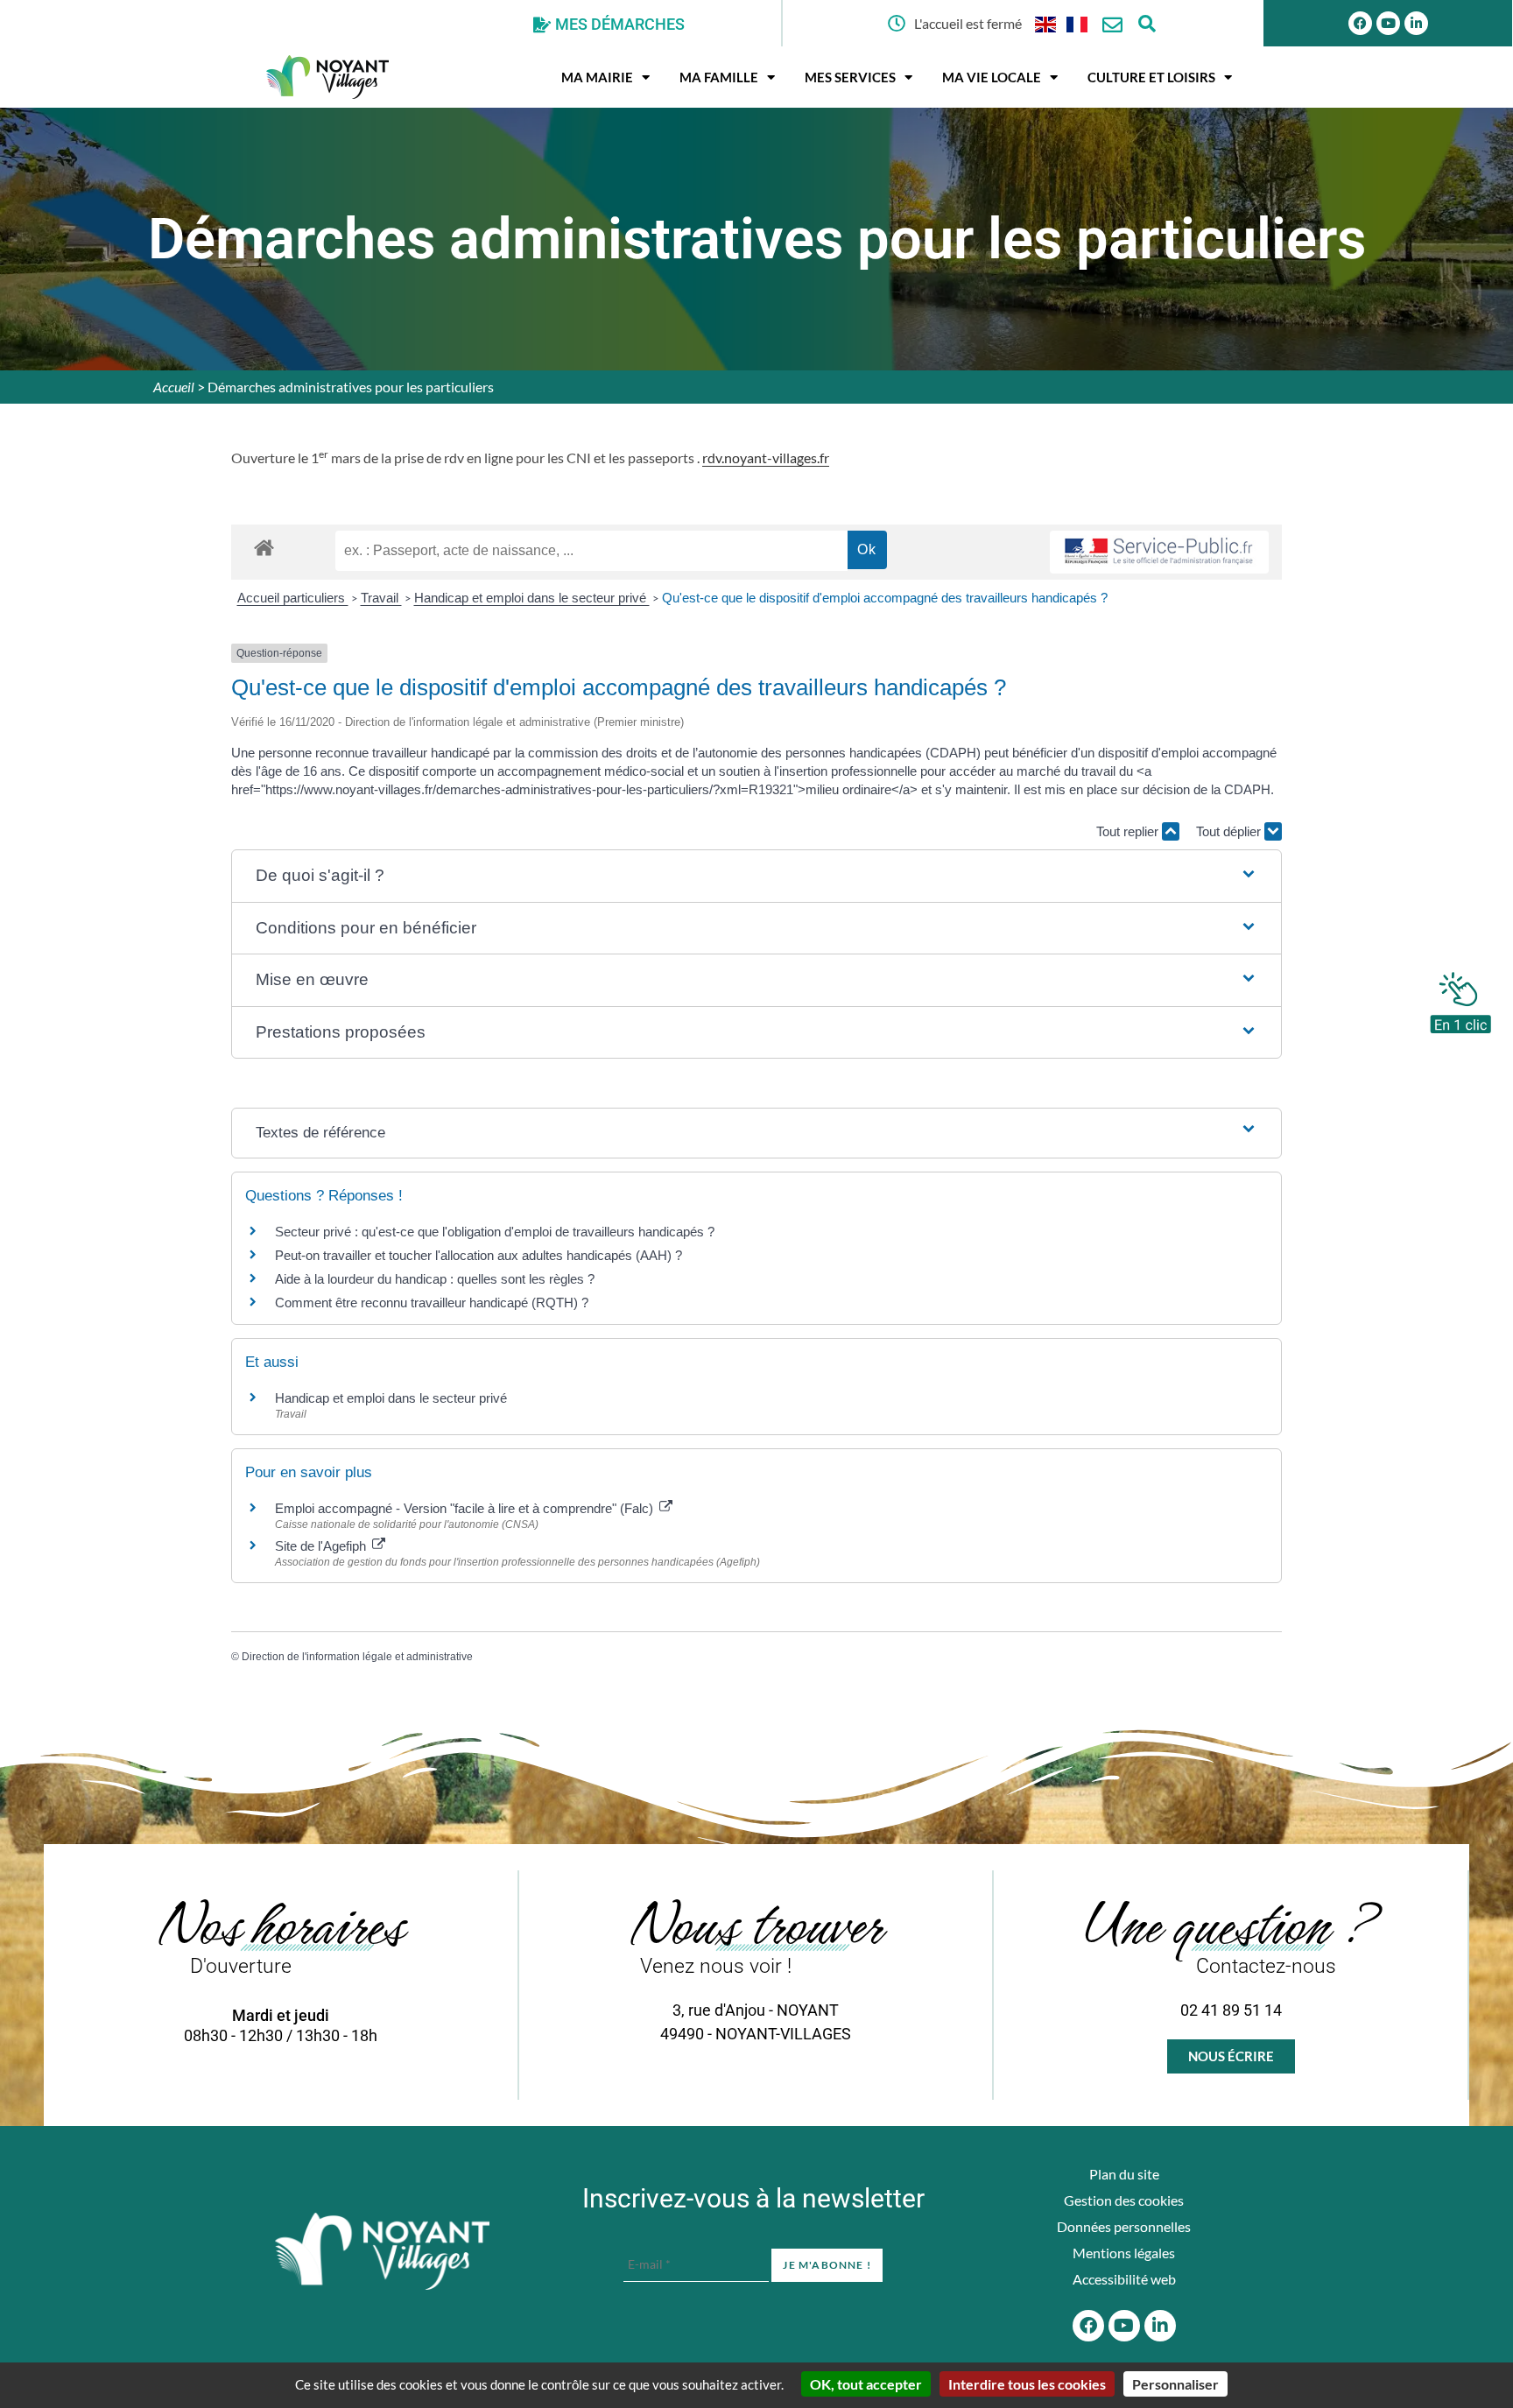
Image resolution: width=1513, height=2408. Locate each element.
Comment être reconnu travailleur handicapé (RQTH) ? (432, 1303)
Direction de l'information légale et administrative (357, 1657)
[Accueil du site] (382, 2251)
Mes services (850, 77)
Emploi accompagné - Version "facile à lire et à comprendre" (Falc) (466, 1508)
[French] (1078, 23)
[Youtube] (1388, 23)
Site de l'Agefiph (322, 1546)
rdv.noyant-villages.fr (766, 458)
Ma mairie (597, 77)
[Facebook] (1360, 23)
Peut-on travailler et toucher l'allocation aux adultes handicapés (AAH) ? (479, 1255)
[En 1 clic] (1460, 998)
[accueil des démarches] (264, 547)
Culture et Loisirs (1151, 77)
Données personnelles (1124, 2226)
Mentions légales (1124, 2253)
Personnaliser (1175, 2384)
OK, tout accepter (866, 2384)
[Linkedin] (1416, 23)
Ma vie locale (992, 77)
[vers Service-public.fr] (1159, 552)
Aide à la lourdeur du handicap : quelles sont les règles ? (435, 1279)
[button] (756, 876)
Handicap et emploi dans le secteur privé (532, 598)
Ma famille (719, 77)
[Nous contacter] (1112, 25)
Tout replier (1129, 831)
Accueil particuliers (293, 598)
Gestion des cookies (1124, 2200)
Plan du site (1124, 2174)
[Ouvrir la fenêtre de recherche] (1147, 23)
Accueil (174, 387)
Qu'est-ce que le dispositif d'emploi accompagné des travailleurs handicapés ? (885, 598)
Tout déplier (1230, 831)
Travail (381, 598)
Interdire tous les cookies (1027, 2384)
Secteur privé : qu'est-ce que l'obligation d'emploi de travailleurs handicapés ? (495, 1232)
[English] (1046, 23)
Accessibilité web (1124, 2279)
